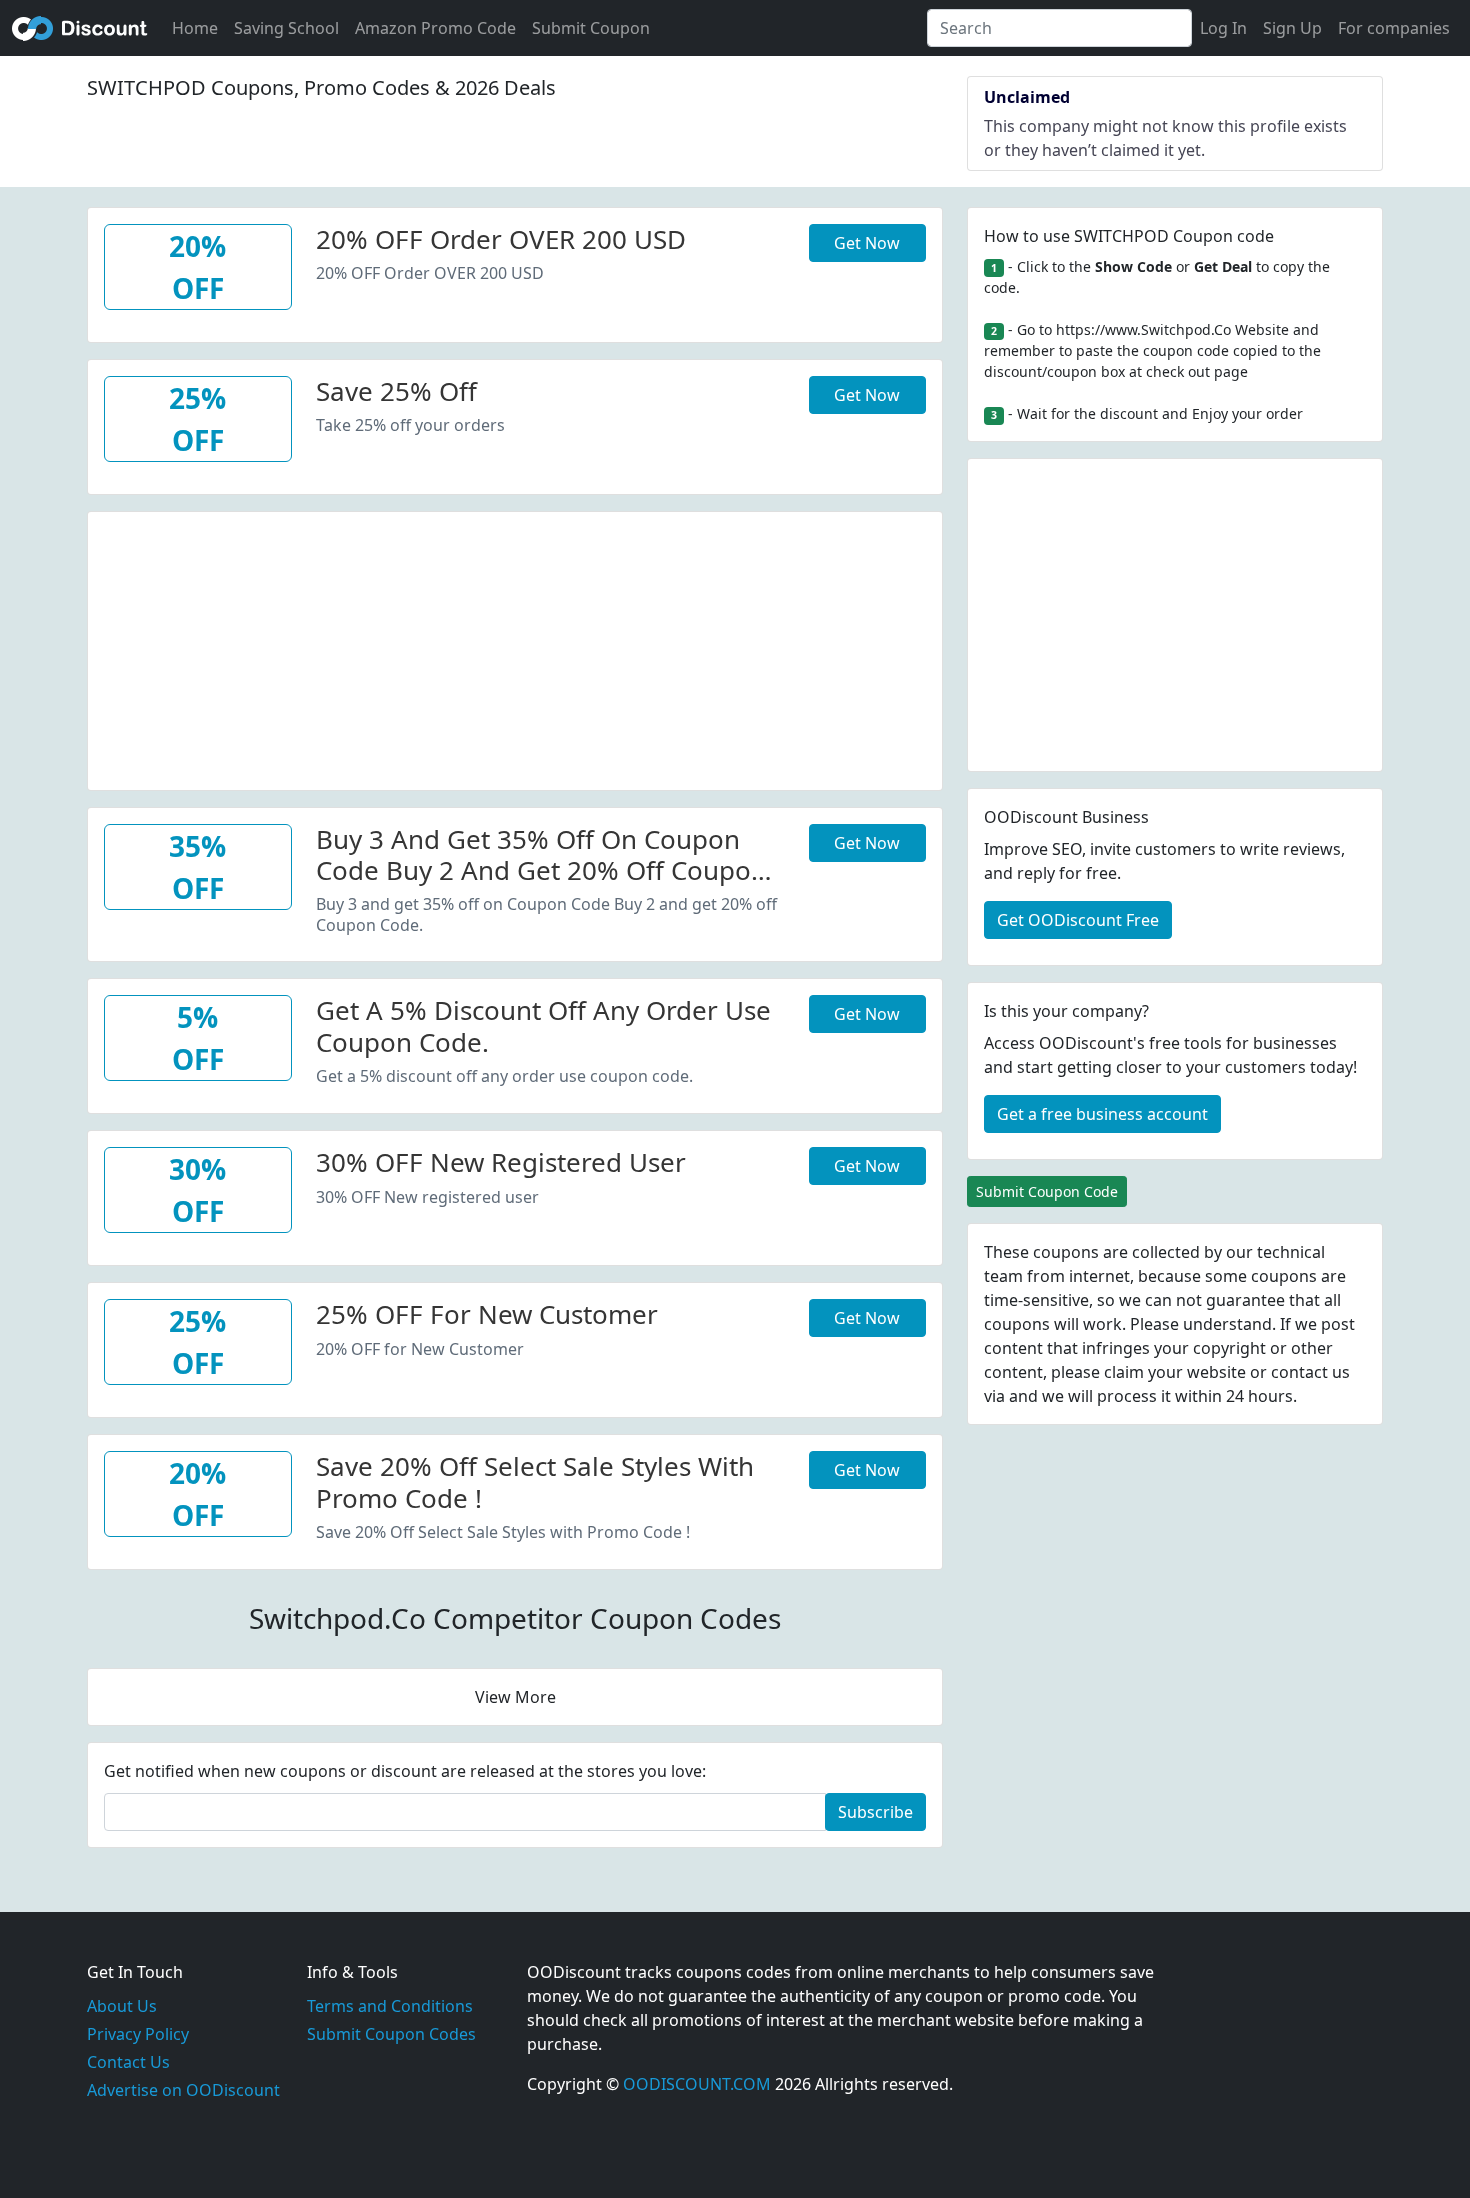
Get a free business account (1102, 1114)
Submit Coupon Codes (391, 2034)
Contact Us (128, 2062)
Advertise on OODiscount (183, 2090)
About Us (122, 2006)
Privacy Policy (138, 2034)
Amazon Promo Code (435, 28)
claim (1124, 1372)
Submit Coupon (591, 28)
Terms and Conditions (390, 2006)
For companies (1394, 28)
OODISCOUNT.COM (697, 2084)
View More (515, 1697)
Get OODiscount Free (1078, 920)
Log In (1223, 28)
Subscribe (875, 1812)
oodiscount (80, 28)
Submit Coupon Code (1047, 1191)
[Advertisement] (515, 652)
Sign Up (1292, 28)
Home (195, 28)
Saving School (286, 28)
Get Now (867, 243)
